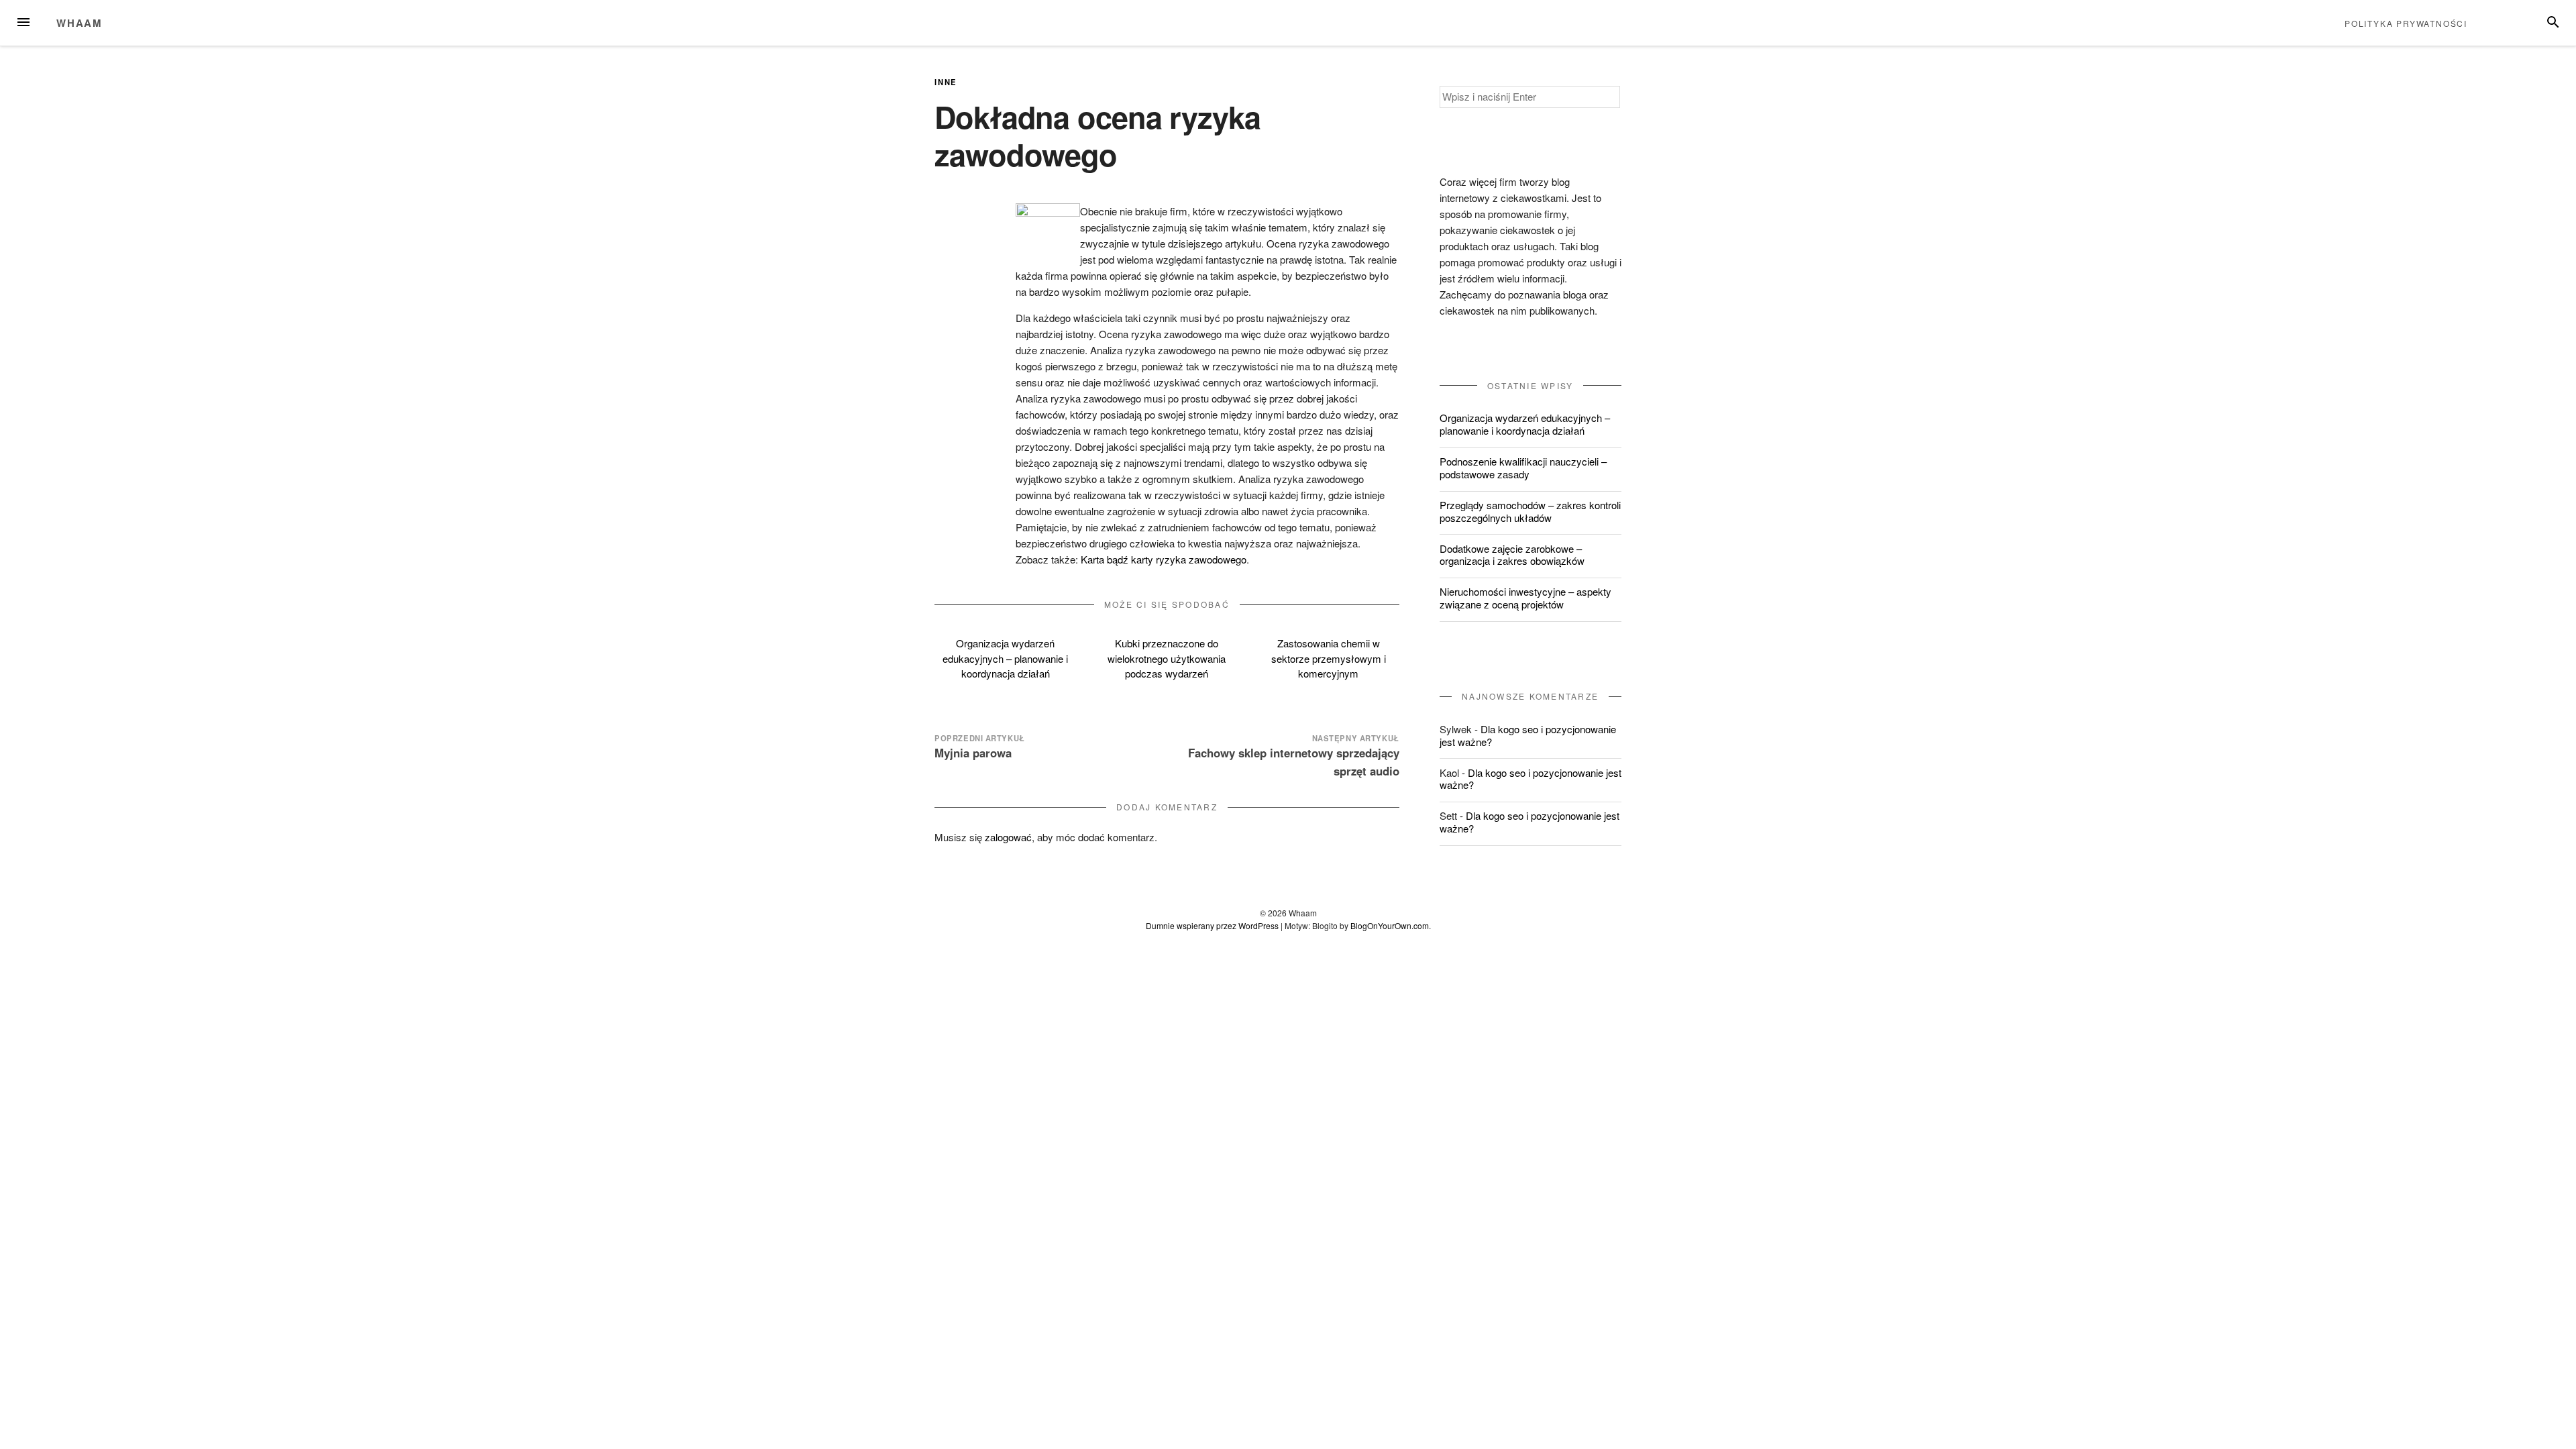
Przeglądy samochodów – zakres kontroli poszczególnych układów (1530, 511)
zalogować (1008, 837)
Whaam (79, 23)
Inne (946, 82)
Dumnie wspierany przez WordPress (1212, 925)
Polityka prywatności (2406, 23)
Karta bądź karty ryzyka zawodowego (1164, 559)
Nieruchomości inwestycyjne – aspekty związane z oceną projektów (1525, 598)
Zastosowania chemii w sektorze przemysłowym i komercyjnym (1329, 658)
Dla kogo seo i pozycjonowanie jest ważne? (1528, 735)
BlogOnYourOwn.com (1390, 925)
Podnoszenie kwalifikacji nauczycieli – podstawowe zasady (1523, 468)
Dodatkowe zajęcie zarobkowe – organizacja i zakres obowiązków (1512, 555)
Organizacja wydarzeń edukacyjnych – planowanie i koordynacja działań (1005, 658)
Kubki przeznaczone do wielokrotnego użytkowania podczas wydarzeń (1167, 658)
